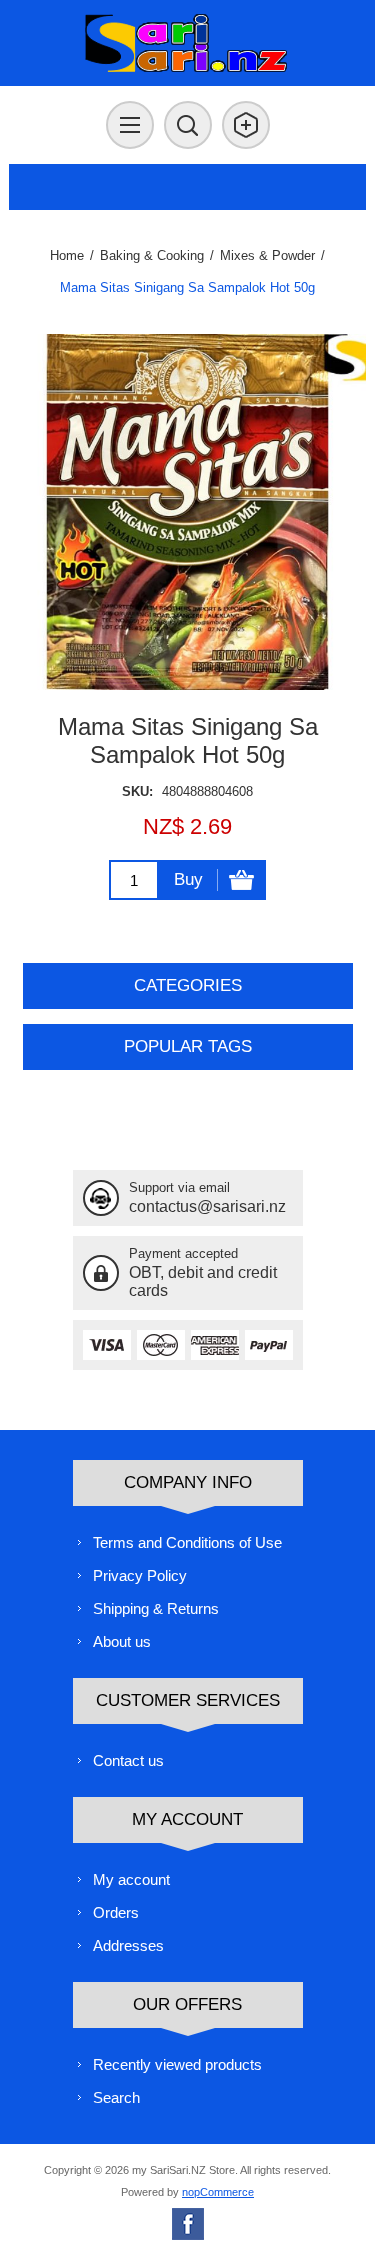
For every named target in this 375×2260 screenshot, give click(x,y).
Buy (188, 879)
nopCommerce (218, 2192)
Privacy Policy (140, 1575)
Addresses (128, 1945)
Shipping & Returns (156, 1608)
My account (131, 1879)
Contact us (128, 1760)
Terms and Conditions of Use (187, 1542)
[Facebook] (188, 2224)
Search (116, 2097)
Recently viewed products (177, 2064)
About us (122, 1641)
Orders (116, 1912)
